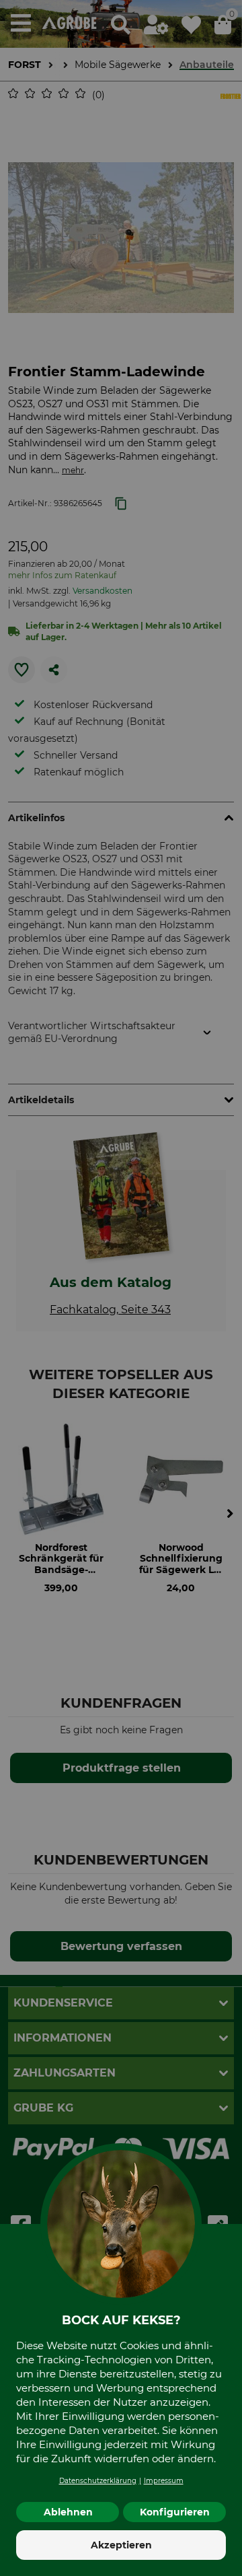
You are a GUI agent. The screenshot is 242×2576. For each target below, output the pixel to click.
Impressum (164, 2481)
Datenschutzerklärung (98, 2481)
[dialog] (121, 1288)
